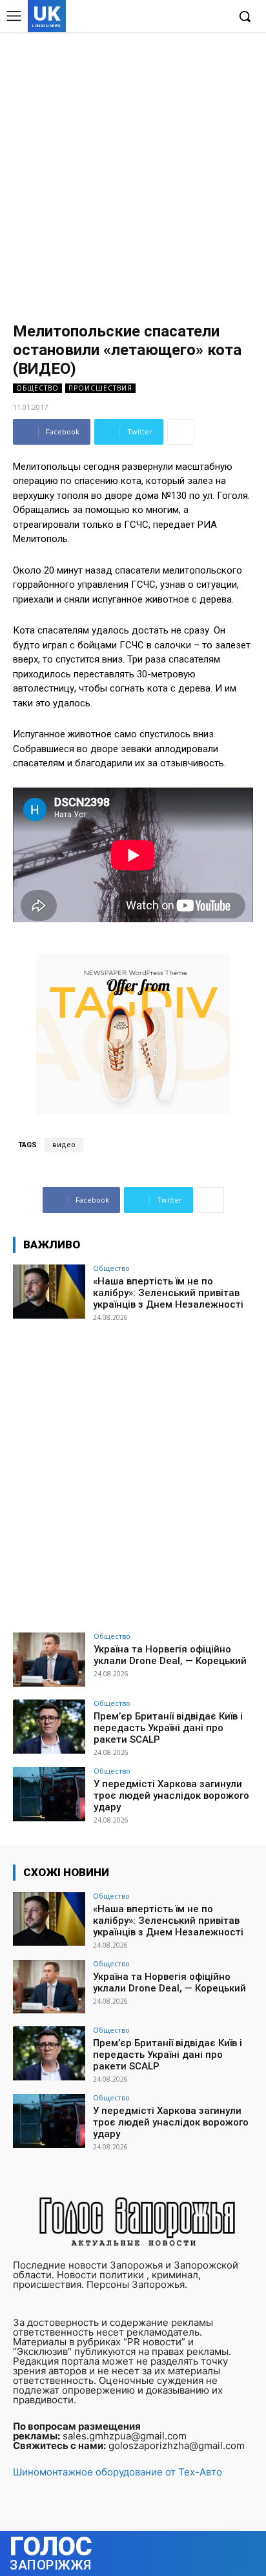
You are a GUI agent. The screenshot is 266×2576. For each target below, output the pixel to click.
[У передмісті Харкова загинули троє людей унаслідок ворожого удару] (49, 1794)
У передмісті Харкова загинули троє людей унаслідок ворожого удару (171, 1796)
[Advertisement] (133, 171)
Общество (37, 388)
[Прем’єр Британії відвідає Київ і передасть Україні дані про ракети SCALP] (49, 1727)
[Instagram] (178, 17)
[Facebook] (158, 17)
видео (64, 1145)
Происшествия (100, 388)
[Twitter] (197, 17)
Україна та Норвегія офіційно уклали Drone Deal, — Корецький (170, 1655)
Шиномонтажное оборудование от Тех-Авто (118, 2472)
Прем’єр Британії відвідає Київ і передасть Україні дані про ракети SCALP (168, 1728)
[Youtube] (217, 17)
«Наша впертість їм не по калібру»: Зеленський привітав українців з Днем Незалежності (168, 1293)
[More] (181, 432)
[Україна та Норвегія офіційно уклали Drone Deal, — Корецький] (49, 1660)
